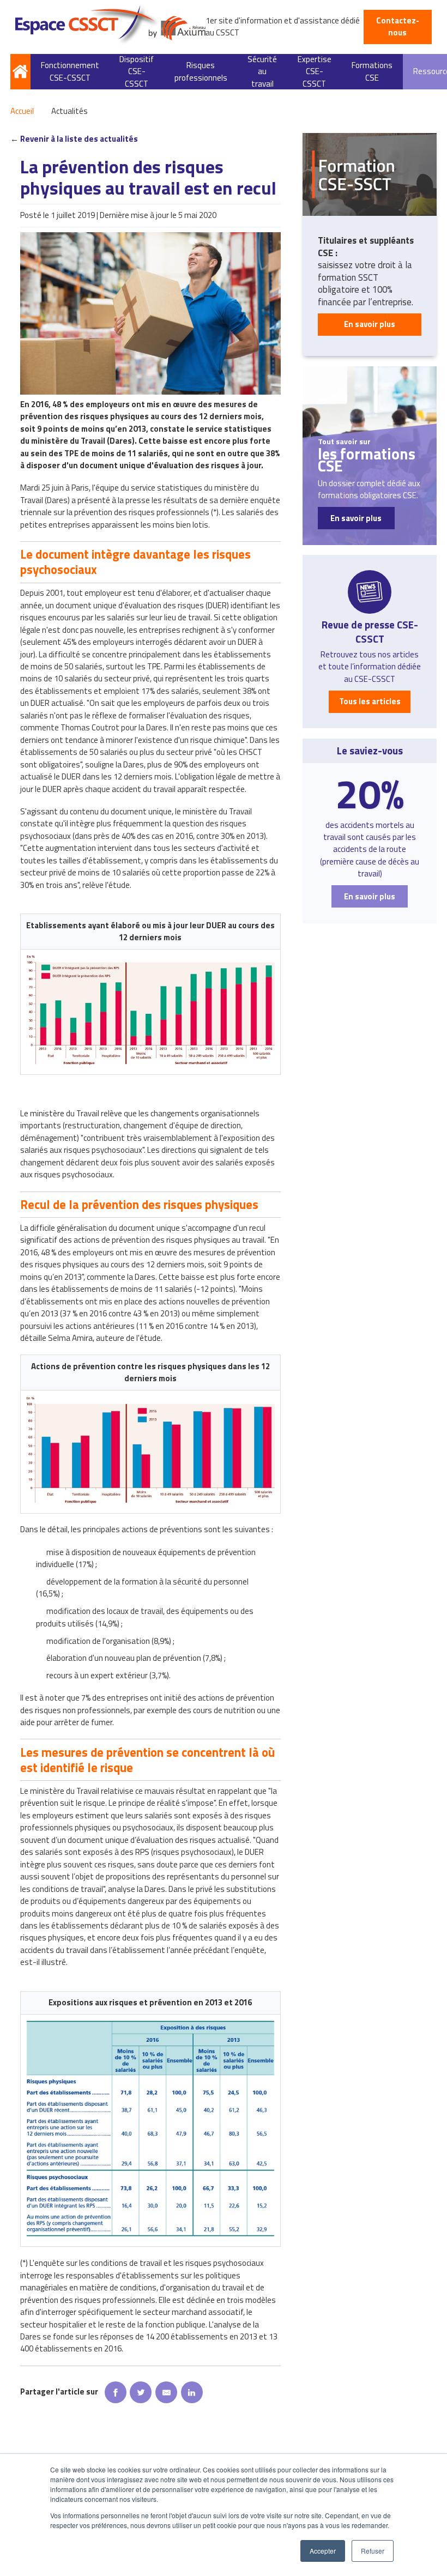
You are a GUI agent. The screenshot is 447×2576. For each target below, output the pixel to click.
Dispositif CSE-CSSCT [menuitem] (137, 72)
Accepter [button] (323, 2551)
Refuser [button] (373, 2551)
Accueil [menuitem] (20, 72)
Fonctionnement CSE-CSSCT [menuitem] (70, 71)
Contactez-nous (398, 26)
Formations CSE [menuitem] (372, 71)
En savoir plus (370, 324)
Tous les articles (370, 701)
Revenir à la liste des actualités (79, 139)
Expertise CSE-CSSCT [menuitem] (315, 72)
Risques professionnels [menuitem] (201, 71)
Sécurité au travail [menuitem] (262, 72)
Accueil (22, 111)
